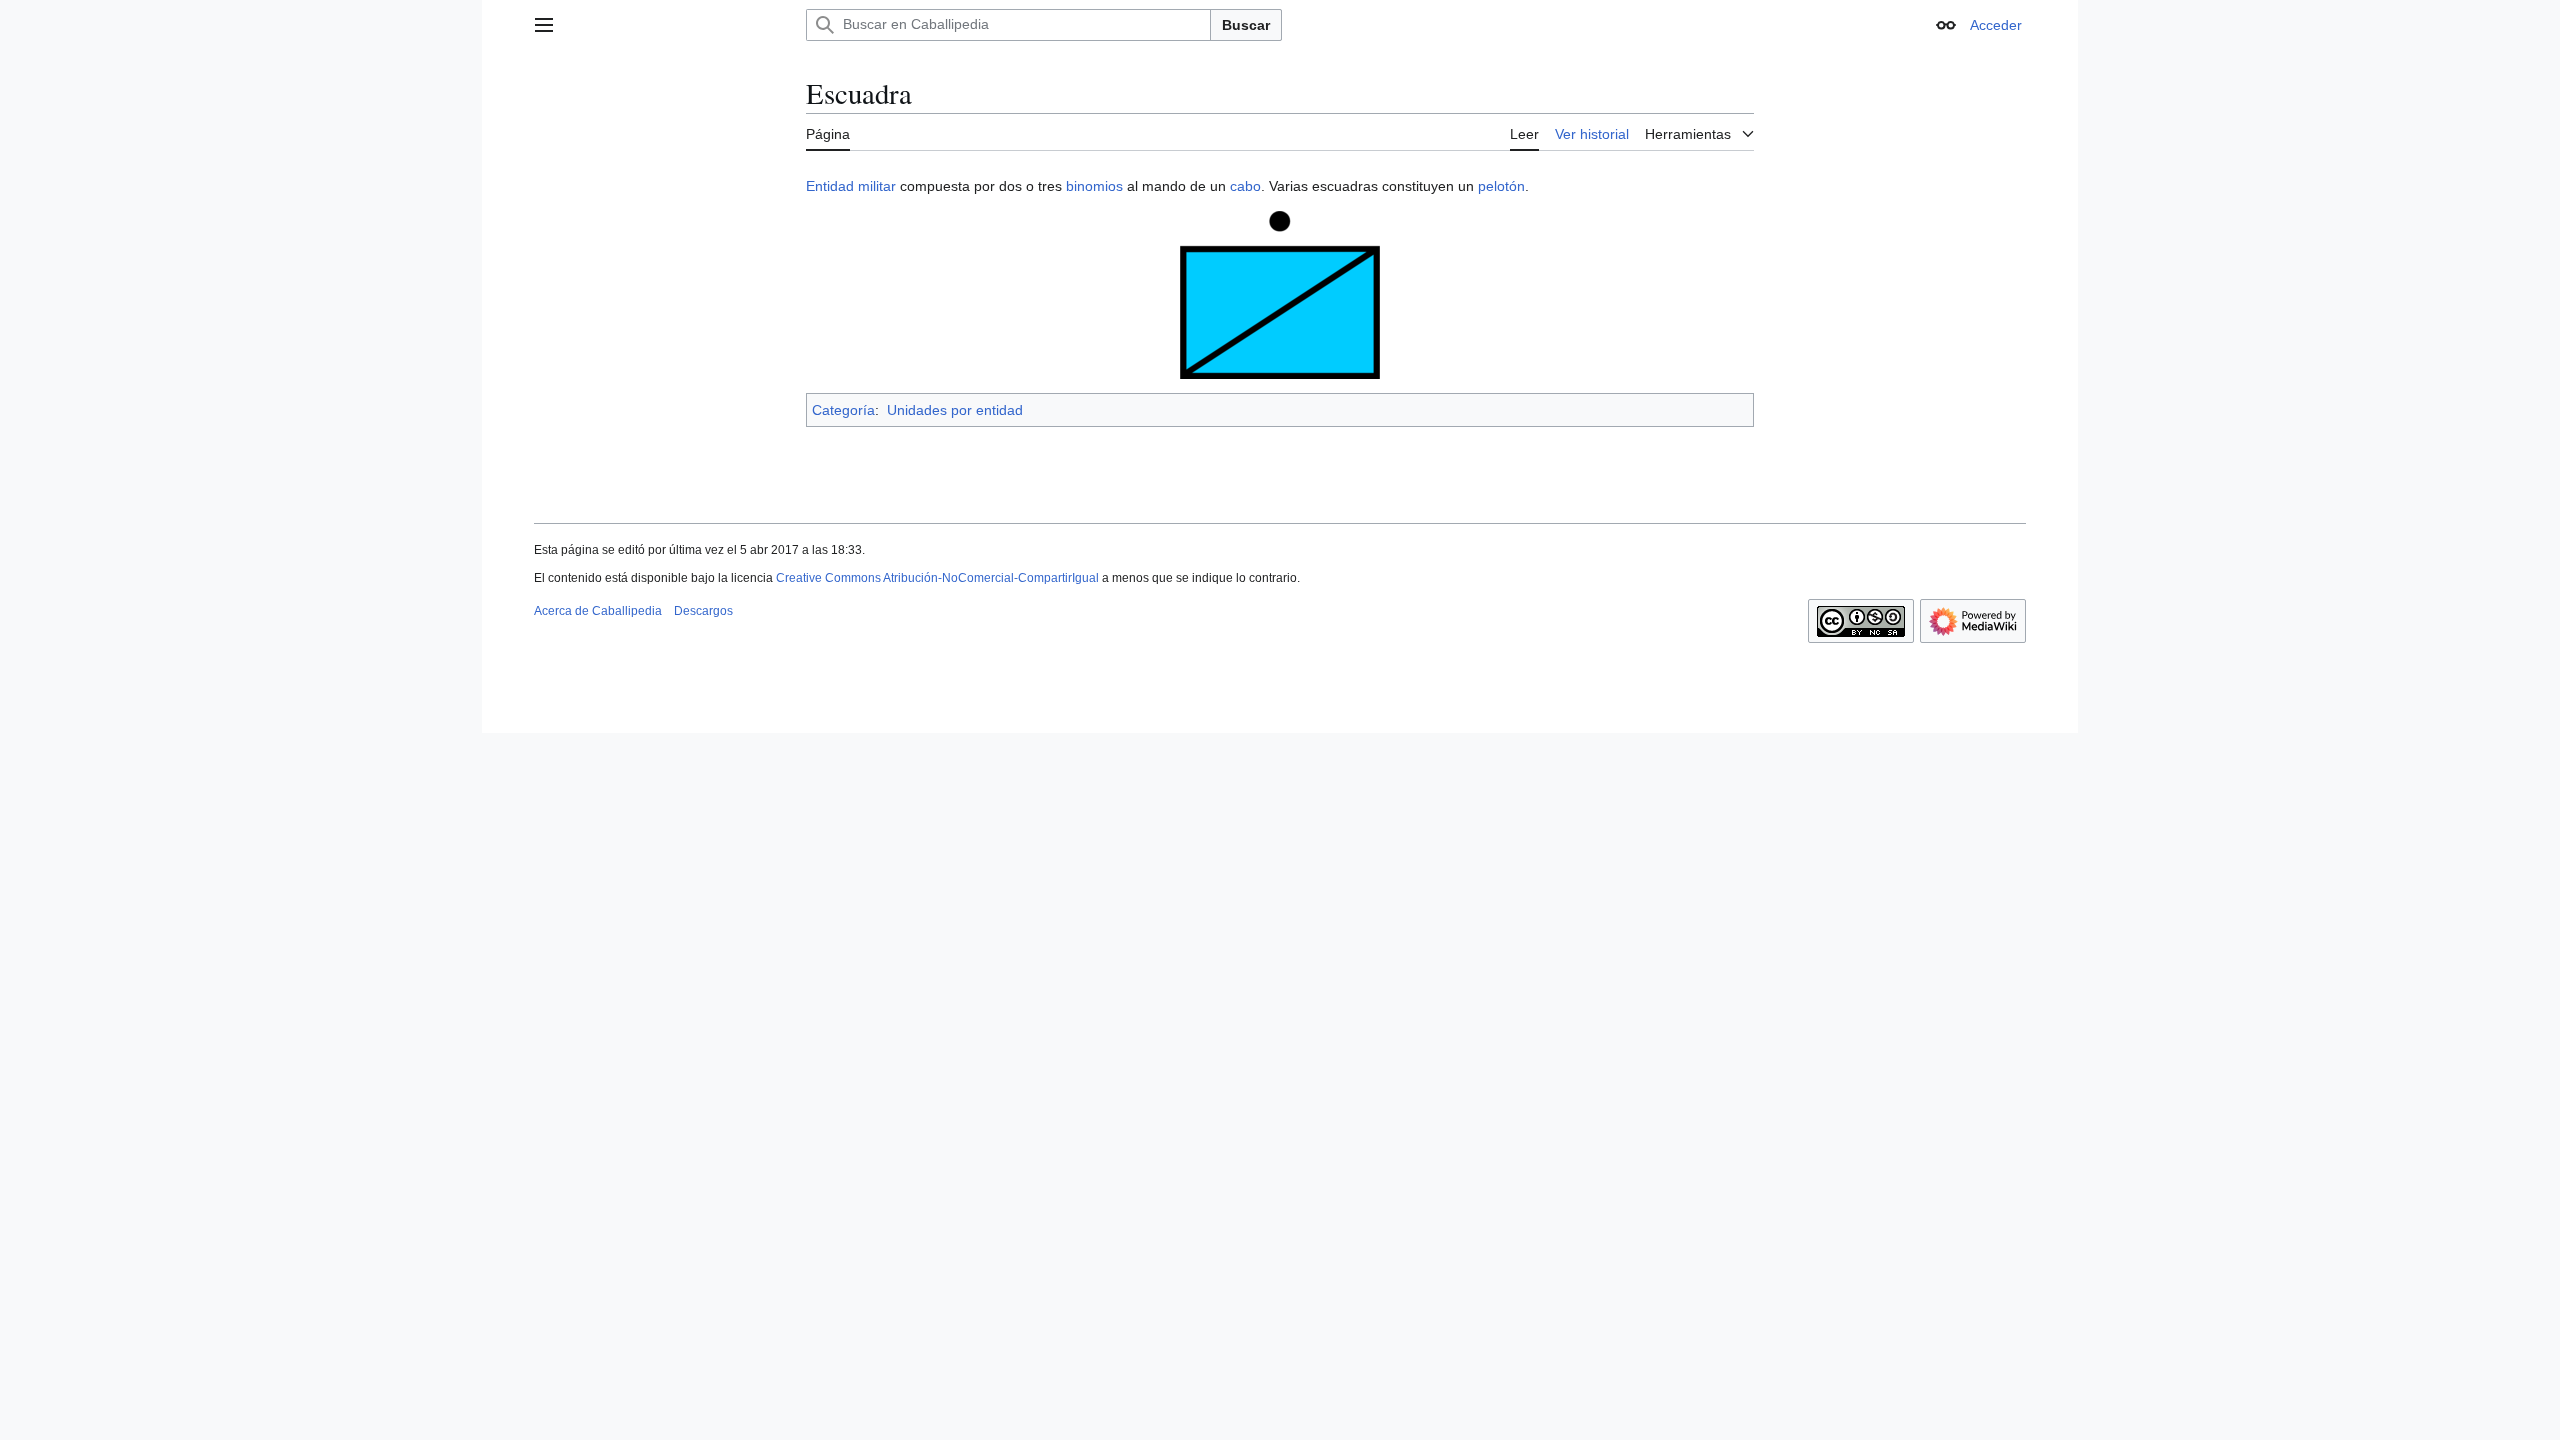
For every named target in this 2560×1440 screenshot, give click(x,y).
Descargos (703, 611)
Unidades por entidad (955, 410)
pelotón (1501, 186)
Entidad (830, 186)
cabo (1245, 186)
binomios (1094, 186)
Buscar (1246, 25)
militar (877, 186)
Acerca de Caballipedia (598, 611)
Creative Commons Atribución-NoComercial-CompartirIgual (937, 578)
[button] (544, 25)
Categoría (843, 410)
